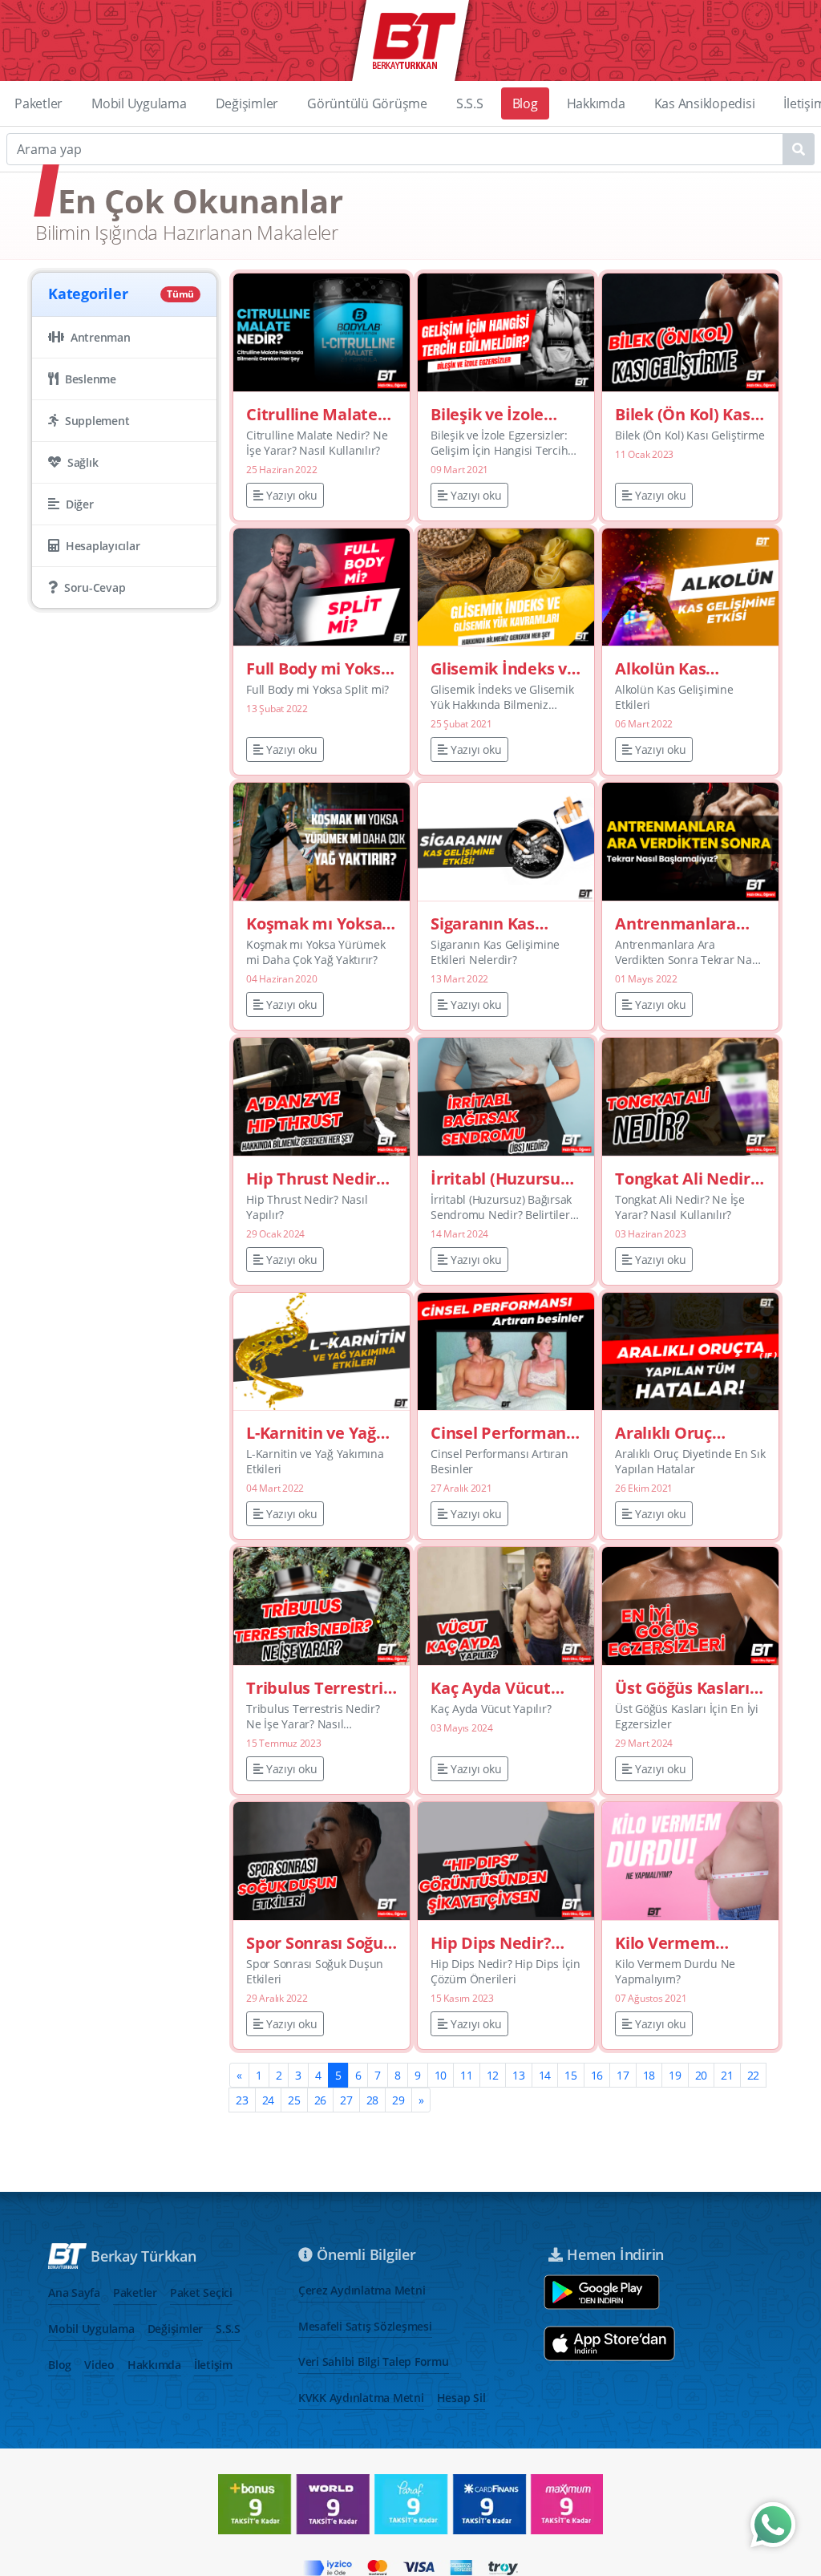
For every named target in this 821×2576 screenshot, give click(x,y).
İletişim (213, 2365)
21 (727, 2075)
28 (373, 2100)
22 (754, 2075)
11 (467, 2075)
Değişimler (247, 103)
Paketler (38, 103)
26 (321, 2100)
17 (623, 2075)
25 (294, 2100)
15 (571, 2075)
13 (519, 2075)
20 (702, 2075)
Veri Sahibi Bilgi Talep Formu (374, 2361)
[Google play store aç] (602, 2292)
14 (545, 2075)
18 (649, 2075)
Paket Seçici (201, 2292)
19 (675, 2075)
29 (398, 2100)
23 (242, 2100)
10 (441, 2075)
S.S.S (470, 103)
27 (346, 2100)
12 (493, 2075)
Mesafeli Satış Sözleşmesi (365, 2326)
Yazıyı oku (292, 495)
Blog (525, 103)
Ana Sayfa (74, 2292)
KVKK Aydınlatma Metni (361, 2398)
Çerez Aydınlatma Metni (362, 2290)
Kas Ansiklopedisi (705, 103)
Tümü (180, 294)
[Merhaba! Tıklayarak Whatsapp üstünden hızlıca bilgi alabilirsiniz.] (773, 2525)
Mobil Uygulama (139, 103)
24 (269, 2100)
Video (99, 2365)
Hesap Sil (461, 2398)
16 (597, 2075)
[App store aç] (609, 2343)
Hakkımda (596, 103)
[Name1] (799, 149)
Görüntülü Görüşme (367, 103)
